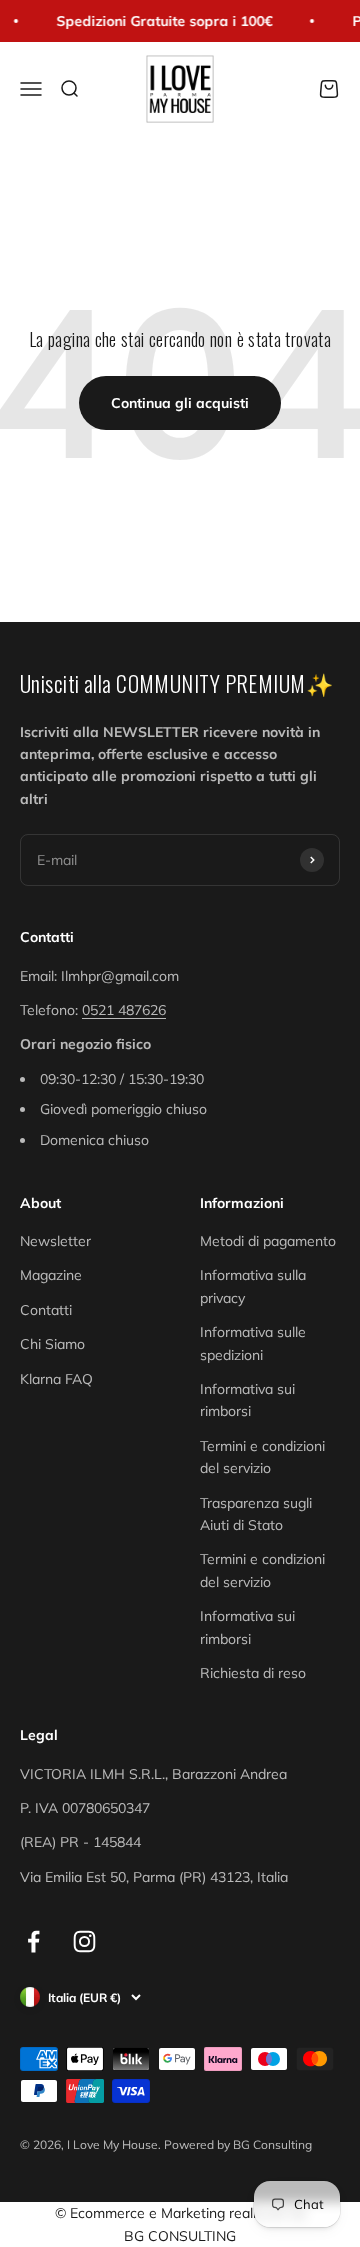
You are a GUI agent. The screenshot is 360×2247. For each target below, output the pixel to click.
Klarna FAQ (56, 1379)
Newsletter (55, 1241)
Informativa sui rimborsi (247, 1400)
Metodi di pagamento (268, 1241)
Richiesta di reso (253, 1673)
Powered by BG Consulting (238, 2144)
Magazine (51, 1275)
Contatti (46, 1310)
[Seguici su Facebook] (33, 1941)
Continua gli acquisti (180, 403)
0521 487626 (124, 1010)
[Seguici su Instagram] (84, 1941)
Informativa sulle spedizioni (253, 1343)
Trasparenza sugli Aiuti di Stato (256, 1514)
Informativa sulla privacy (253, 1286)
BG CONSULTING (180, 2236)
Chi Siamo (52, 1344)
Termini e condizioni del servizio (262, 1457)
